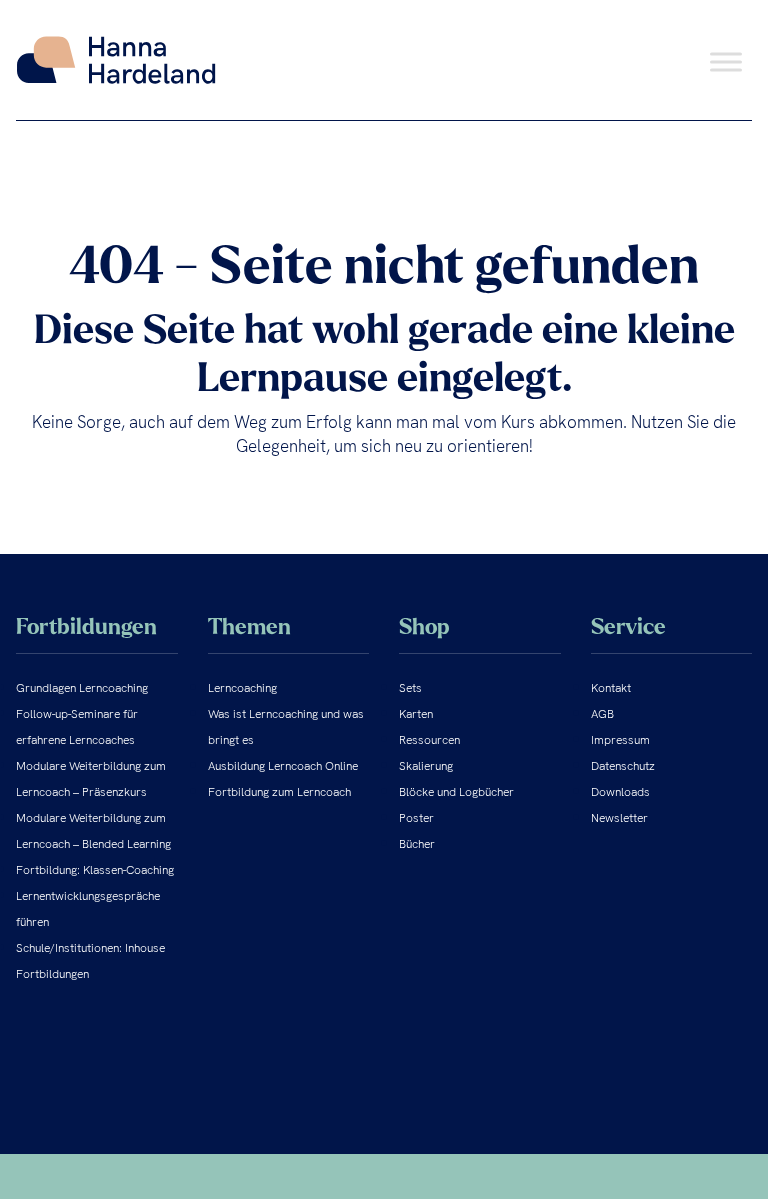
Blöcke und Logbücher (456, 792)
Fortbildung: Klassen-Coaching (95, 870)
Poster (416, 818)
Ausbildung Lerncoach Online (283, 766)
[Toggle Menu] (726, 61)
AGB (602, 714)
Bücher (417, 844)
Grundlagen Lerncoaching (82, 688)
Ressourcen (429, 740)
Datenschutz (623, 766)
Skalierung (426, 766)
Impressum (620, 740)
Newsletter (619, 818)
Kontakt (611, 688)
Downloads (620, 792)
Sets (410, 688)
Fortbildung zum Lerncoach (279, 792)
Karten (416, 714)
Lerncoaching (242, 688)
